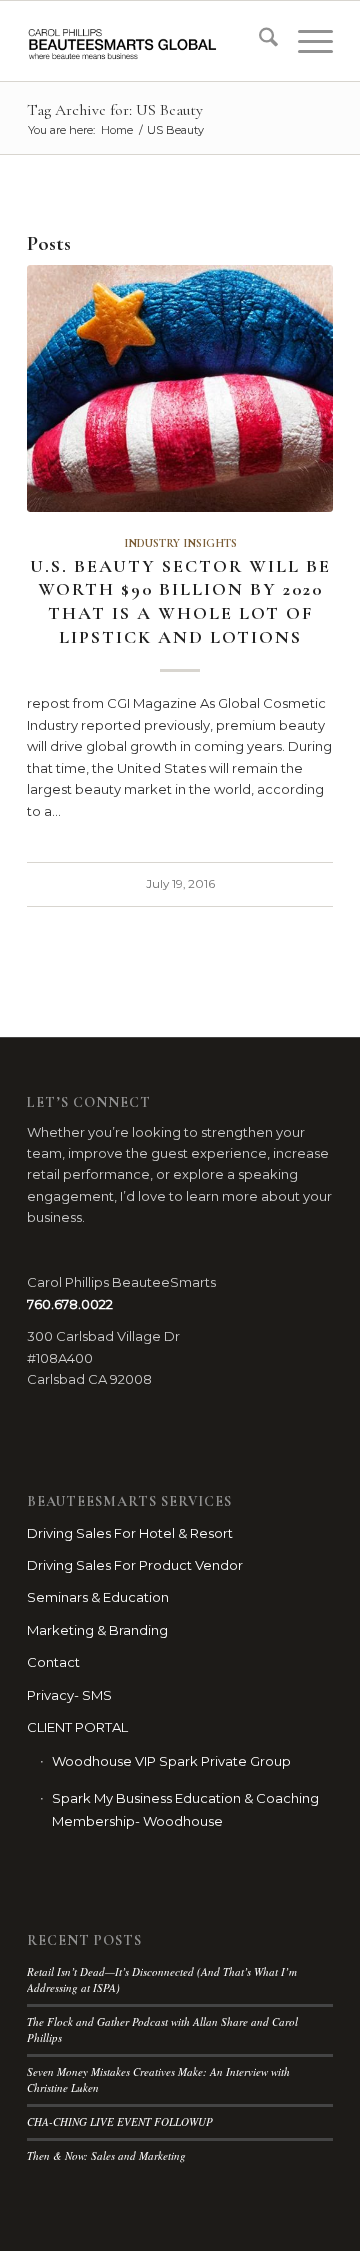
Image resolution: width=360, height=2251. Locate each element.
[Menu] (305, 41)
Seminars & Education (98, 1597)
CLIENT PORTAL (77, 1727)
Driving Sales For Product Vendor (135, 1565)
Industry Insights (180, 543)
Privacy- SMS (69, 1695)
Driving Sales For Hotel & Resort (130, 1533)
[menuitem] (258, 41)
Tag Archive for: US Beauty (115, 110)
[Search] (258, 41)
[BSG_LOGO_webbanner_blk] (149, 41)
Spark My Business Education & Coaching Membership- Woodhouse (185, 1809)
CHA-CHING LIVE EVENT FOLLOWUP (120, 2121)
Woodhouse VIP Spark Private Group (171, 1761)
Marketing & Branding (97, 1630)
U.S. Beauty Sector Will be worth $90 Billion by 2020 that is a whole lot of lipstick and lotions (180, 601)
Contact (53, 1662)
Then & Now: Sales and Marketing (106, 2155)
